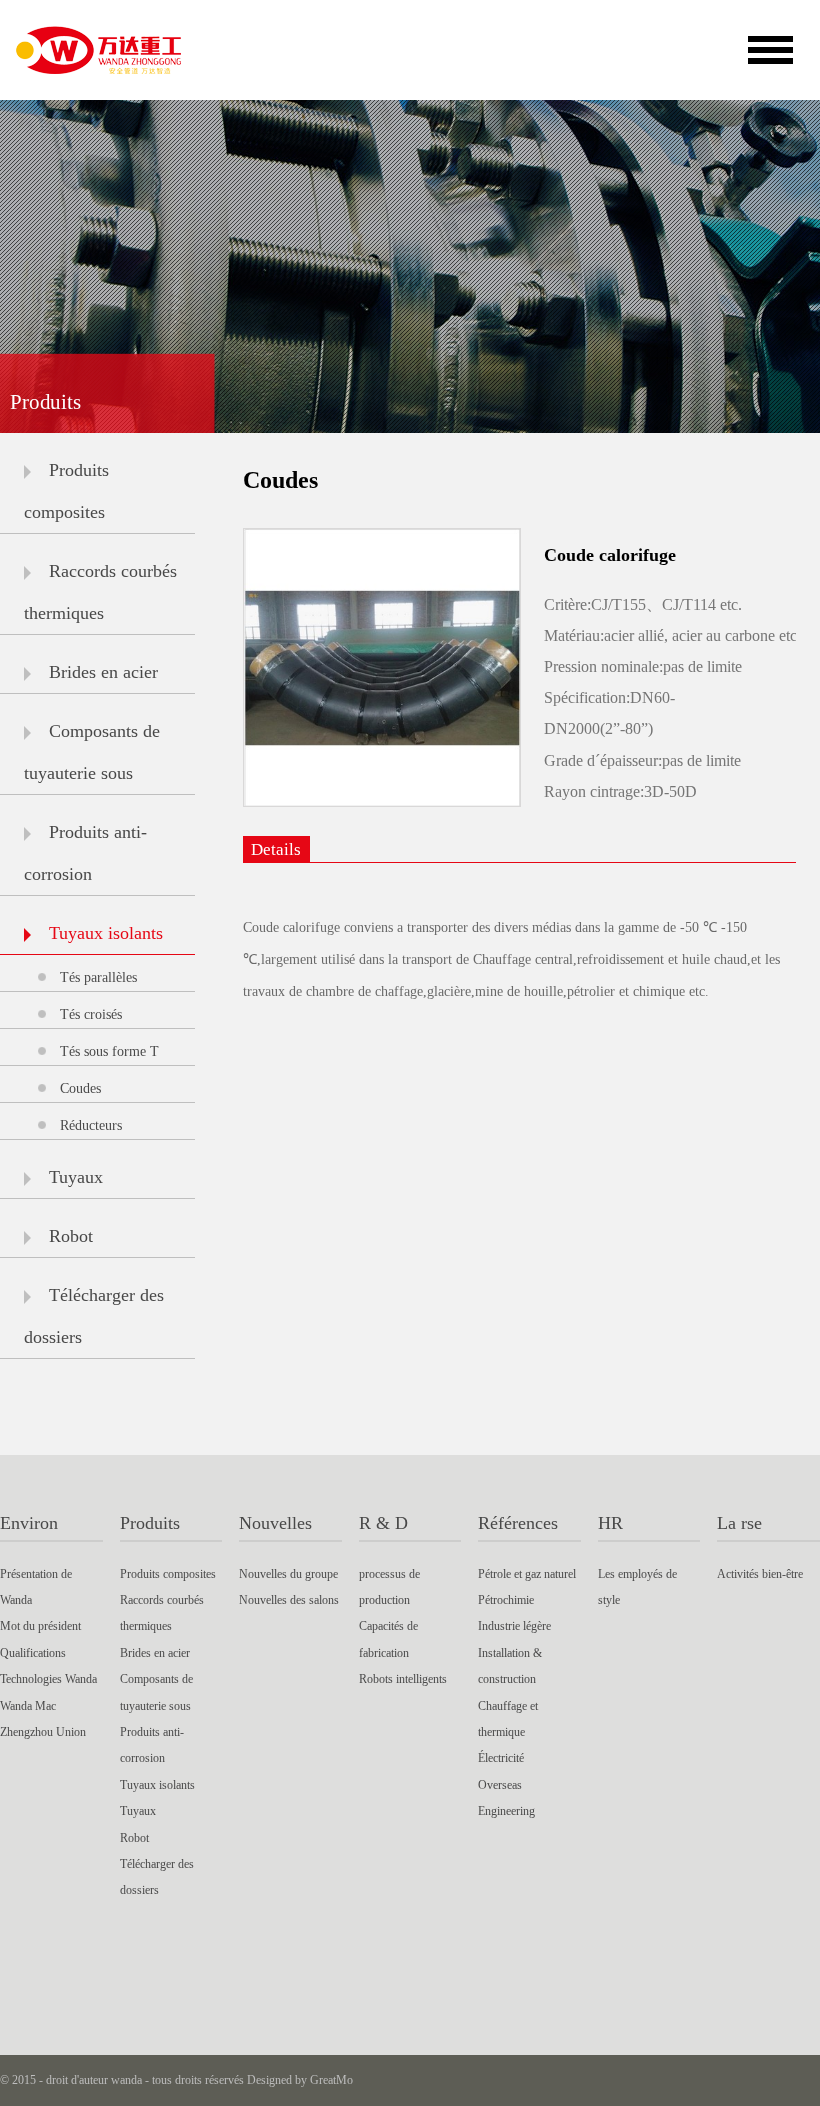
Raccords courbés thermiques (100, 592)
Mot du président (40, 1626)
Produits (150, 1523)
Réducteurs (91, 1125)
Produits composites (66, 491)
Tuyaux (76, 1177)
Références (518, 1523)
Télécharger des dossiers (94, 1316)
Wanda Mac (28, 1706)
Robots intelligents (403, 1679)
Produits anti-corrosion (85, 853)
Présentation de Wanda (36, 1587)
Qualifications (33, 1653)
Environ (29, 1523)
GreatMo (331, 2080)
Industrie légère (514, 1626)
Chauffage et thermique (508, 1719)
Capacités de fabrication (388, 1639)
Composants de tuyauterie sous (92, 752)
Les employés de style (637, 1587)
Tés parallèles (98, 977)
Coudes (80, 1088)
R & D (383, 1523)
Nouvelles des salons (289, 1600)
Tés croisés (91, 1014)
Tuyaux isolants (106, 933)
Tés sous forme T (109, 1051)
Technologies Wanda (48, 1679)
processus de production (389, 1587)
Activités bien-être (760, 1574)
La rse (739, 1523)
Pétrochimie (506, 1600)
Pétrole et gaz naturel (527, 1574)
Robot (71, 1236)
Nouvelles (275, 1523)
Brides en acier (103, 672)
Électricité (501, 1758)
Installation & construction (510, 1666)
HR (610, 1523)
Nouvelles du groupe (288, 1574)
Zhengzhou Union (43, 1732)
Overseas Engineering (506, 1798)
